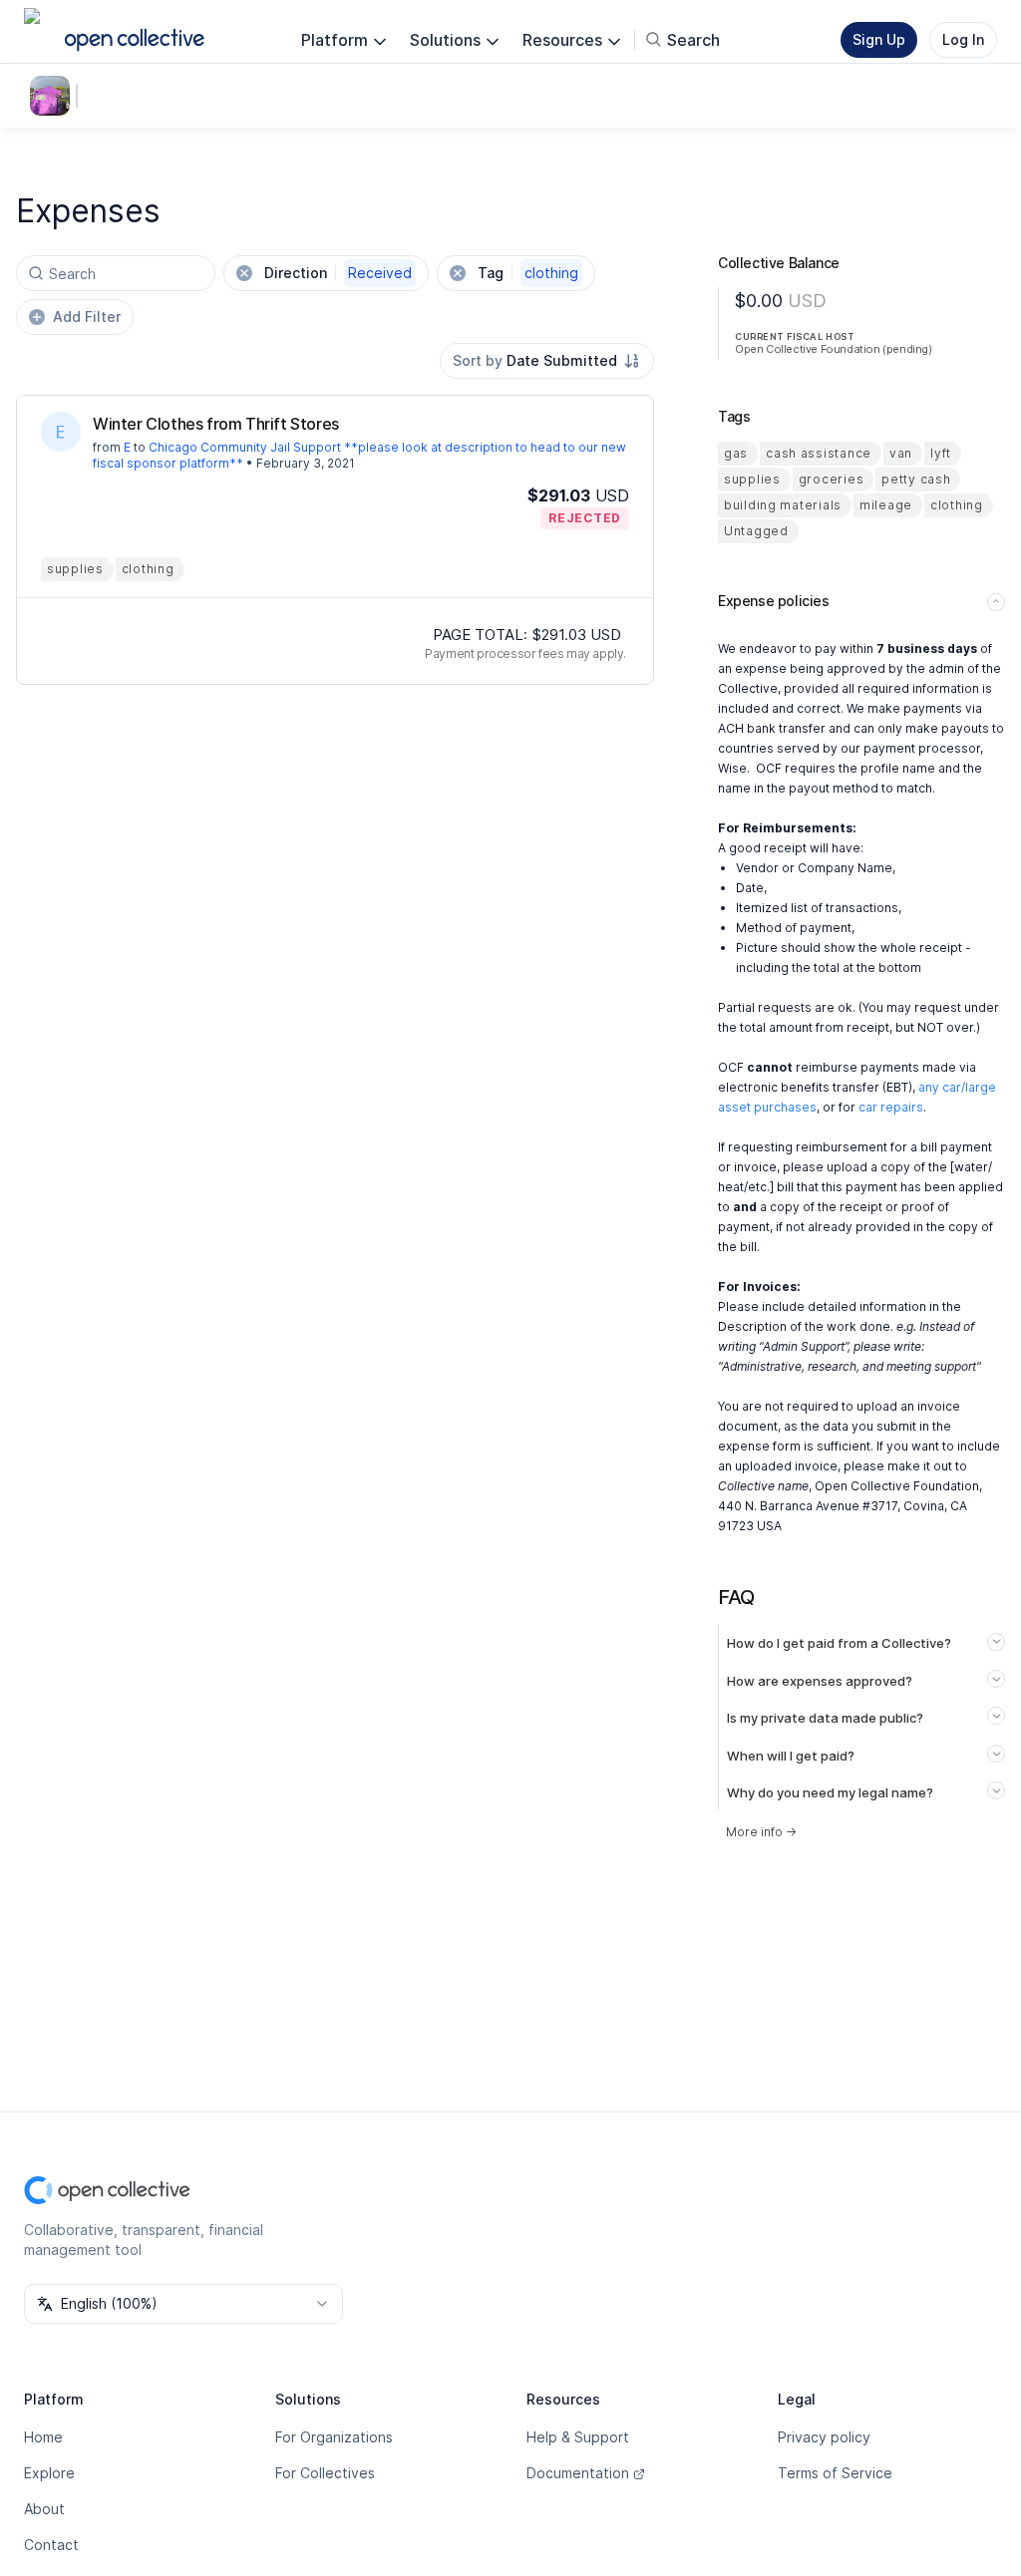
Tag (528, 273)
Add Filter (87, 317)
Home (43, 2437)
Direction (338, 273)
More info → (761, 1832)
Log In (963, 39)
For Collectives (325, 2473)
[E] (61, 432)
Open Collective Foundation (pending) (834, 349)
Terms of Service (835, 2473)
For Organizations (334, 2437)
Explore (49, 2473)
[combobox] (547, 361)
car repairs (891, 1107)
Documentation (578, 2473)
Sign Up (879, 39)
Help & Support (578, 2437)
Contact (51, 2545)
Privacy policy (824, 2437)
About (44, 2509)
